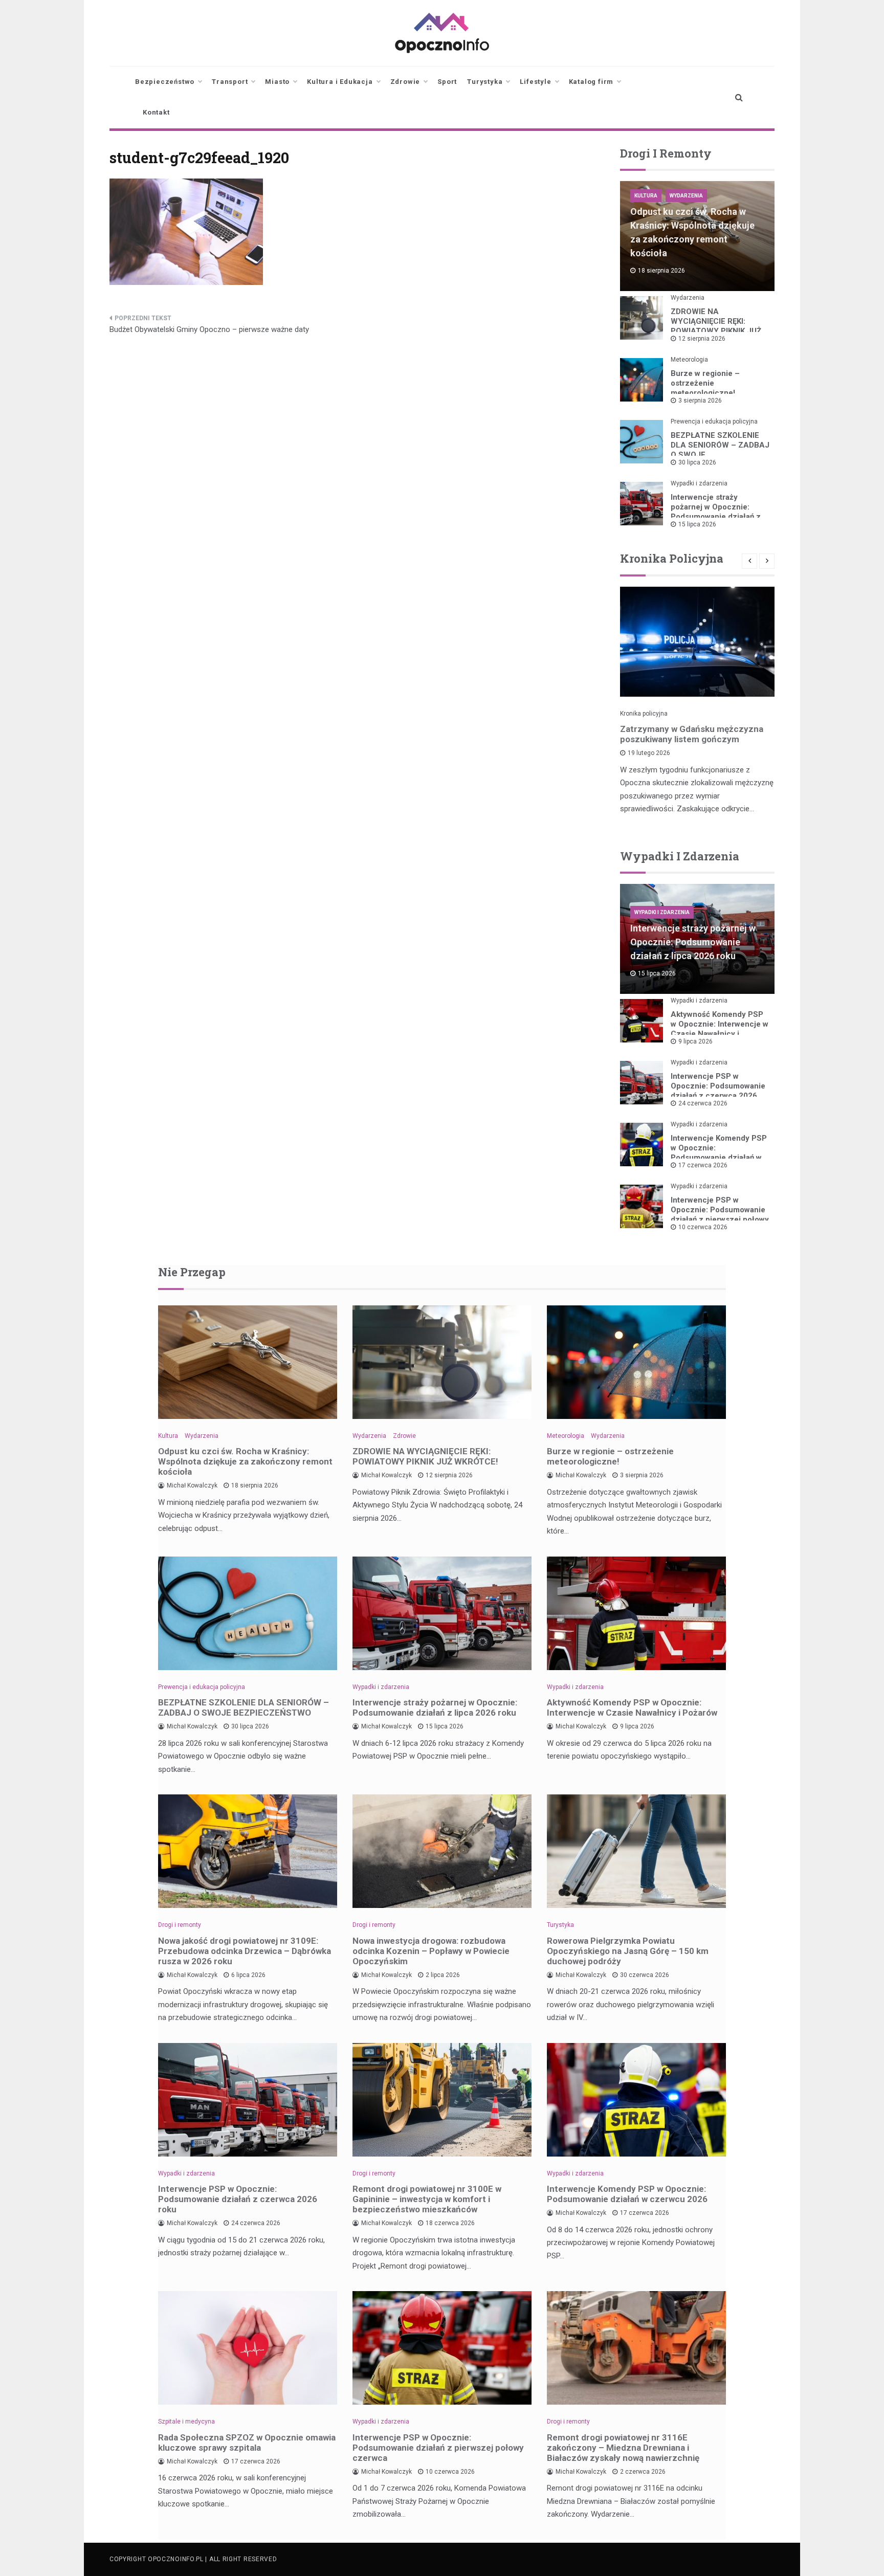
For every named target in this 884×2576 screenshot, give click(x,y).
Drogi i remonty (180, 1925)
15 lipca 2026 (697, 524)
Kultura (646, 196)
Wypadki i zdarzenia (699, 483)
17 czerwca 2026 (703, 1165)
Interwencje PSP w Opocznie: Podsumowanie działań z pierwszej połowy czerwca (720, 1215)
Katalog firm (591, 82)
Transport (230, 82)
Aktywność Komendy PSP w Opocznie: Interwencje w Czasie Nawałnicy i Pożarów (720, 1029)
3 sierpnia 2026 (700, 401)
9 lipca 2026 (695, 1041)
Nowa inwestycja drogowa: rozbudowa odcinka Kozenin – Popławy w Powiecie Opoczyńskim (431, 1951)
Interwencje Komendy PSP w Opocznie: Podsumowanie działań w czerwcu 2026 (719, 1153)
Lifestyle (535, 82)
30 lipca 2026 (697, 462)
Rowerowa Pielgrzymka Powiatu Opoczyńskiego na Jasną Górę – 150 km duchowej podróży (628, 1951)
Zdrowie (405, 82)
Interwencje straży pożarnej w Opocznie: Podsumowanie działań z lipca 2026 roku (716, 512)
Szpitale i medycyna (186, 2422)
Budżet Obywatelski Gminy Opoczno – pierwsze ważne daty (209, 329)
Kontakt (156, 112)
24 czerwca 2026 (703, 1103)
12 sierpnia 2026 (702, 339)
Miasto (277, 82)
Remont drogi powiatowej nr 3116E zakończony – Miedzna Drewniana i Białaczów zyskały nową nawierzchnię (623, 2448)
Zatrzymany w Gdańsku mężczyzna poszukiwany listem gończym (692, 734)
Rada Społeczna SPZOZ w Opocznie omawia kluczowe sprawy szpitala (247, 2442)
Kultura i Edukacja (340, 82)
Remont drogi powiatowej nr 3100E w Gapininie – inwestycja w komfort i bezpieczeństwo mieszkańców (427, 2199)
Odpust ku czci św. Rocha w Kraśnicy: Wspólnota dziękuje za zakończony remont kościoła (245, 1461)
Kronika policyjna (644, 714)
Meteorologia (689, 360)
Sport (447, 82)
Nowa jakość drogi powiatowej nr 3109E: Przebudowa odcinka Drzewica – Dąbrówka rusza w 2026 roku (245, 1951)
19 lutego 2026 (649, 753)
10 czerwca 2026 (703, 1227)
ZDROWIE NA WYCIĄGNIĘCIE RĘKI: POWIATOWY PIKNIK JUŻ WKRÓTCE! (716, 326)
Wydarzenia (686, 196)
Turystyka (485, 82)
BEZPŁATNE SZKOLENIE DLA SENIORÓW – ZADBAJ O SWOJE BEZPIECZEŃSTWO (244, 1707)
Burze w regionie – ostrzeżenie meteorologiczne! (705, 383)
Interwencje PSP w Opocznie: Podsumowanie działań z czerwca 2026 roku (718, 1091)
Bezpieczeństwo (165, 82)
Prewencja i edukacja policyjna (714, 421)
